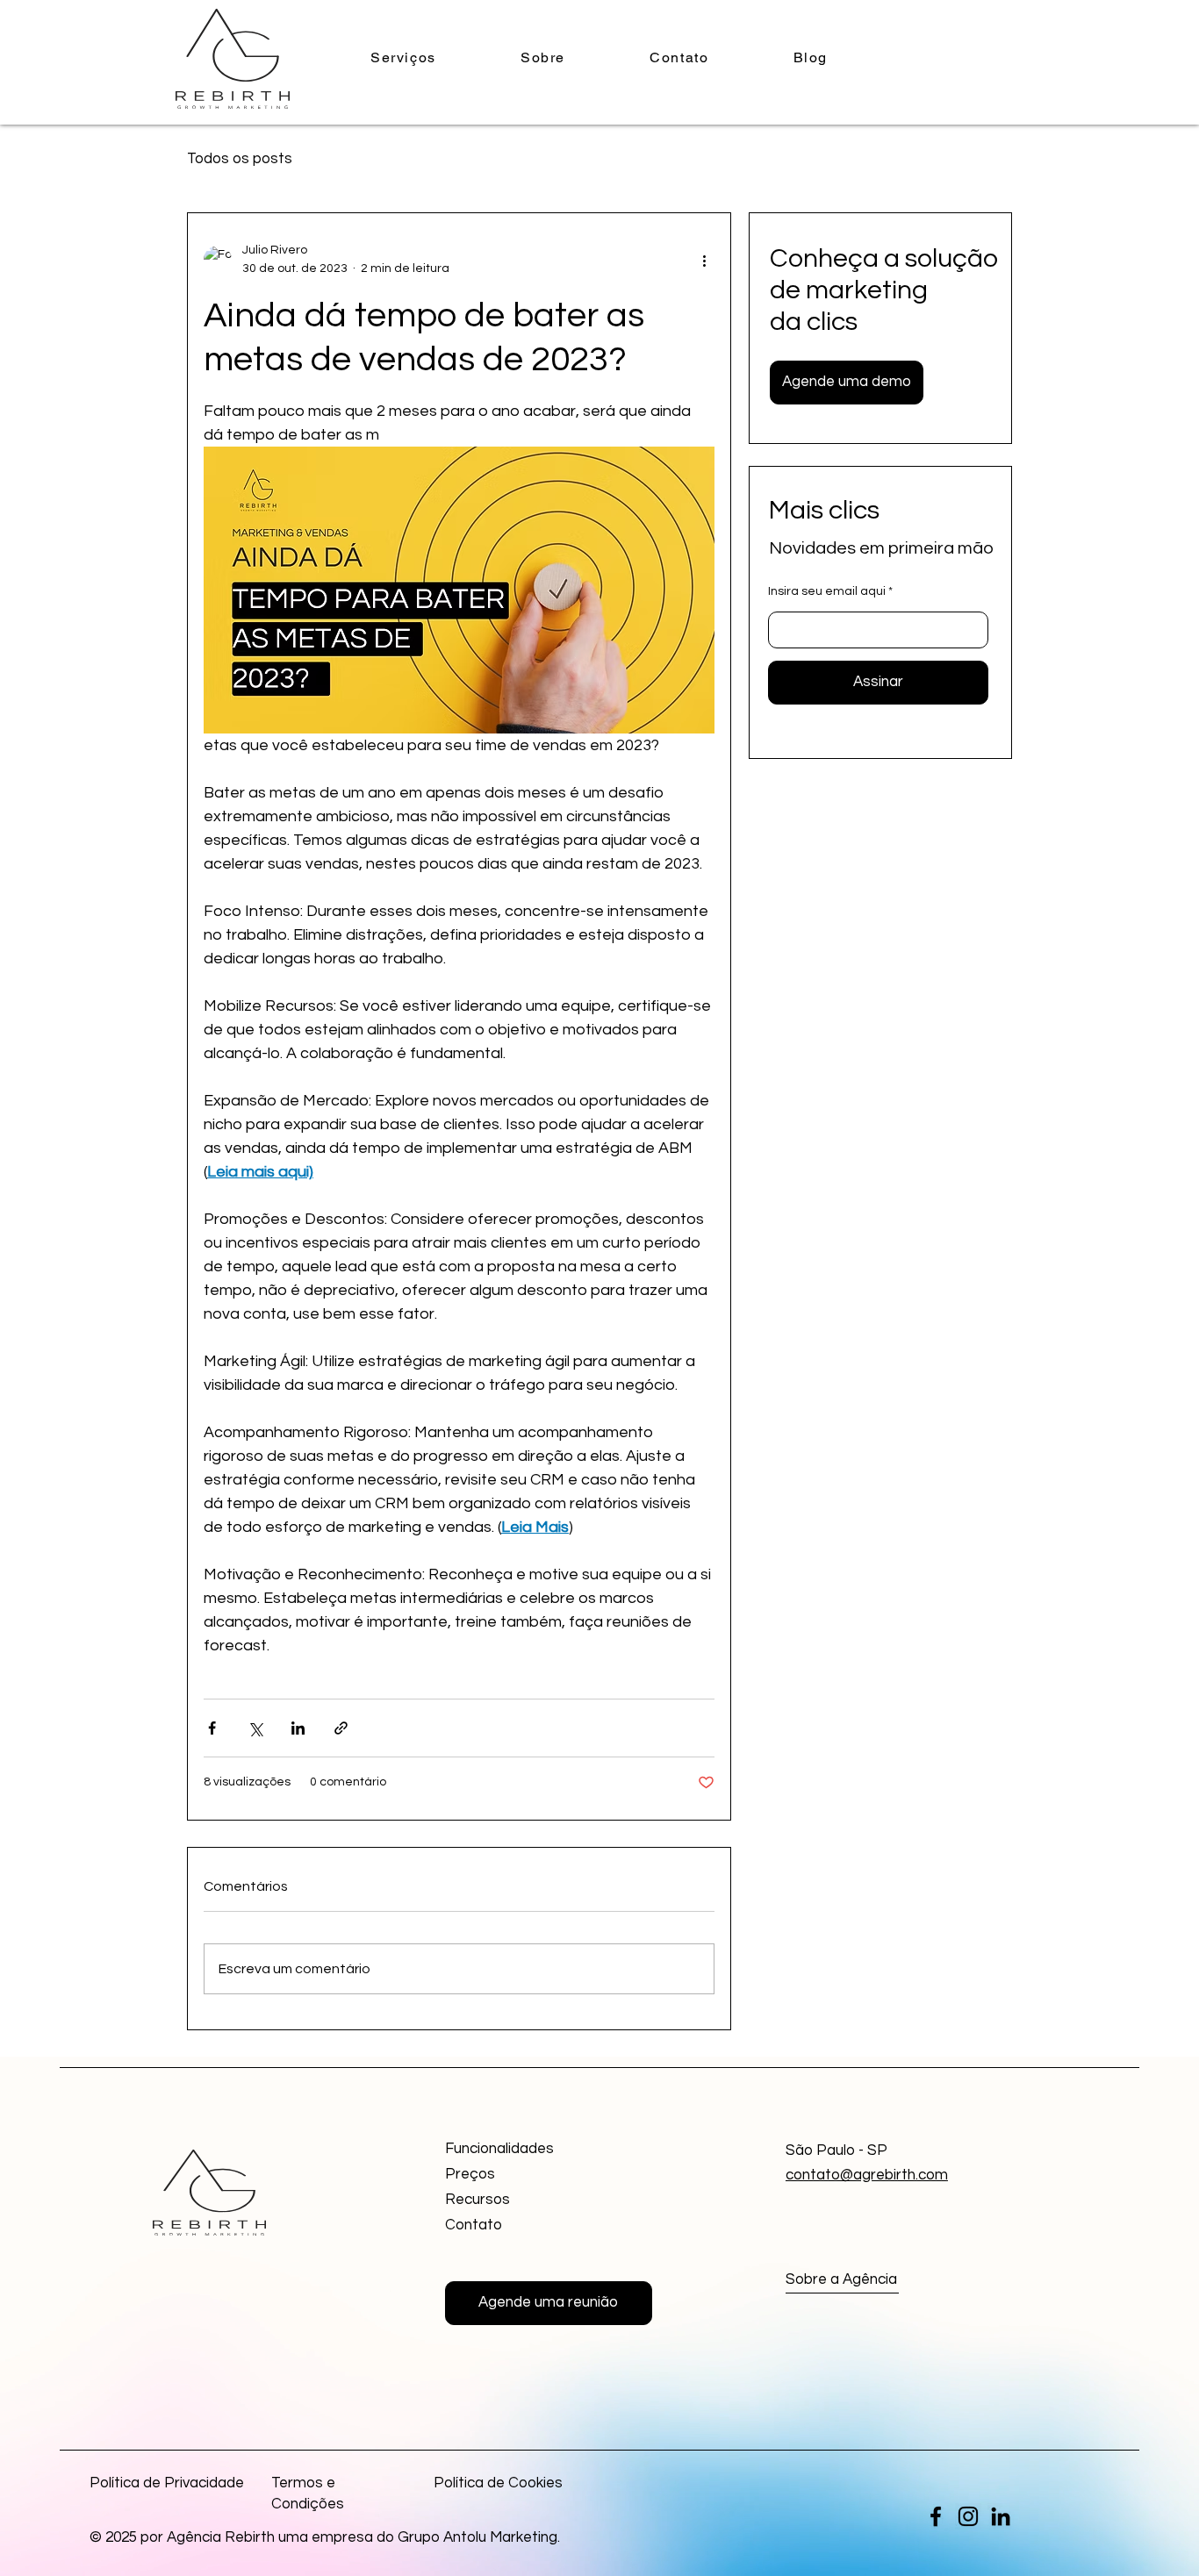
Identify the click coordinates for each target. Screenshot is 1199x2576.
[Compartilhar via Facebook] (212, 1728)
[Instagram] (968, 2516)
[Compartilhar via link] (341, 1728)
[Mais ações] (704, 260)
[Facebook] (936, 2516)
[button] (847, 383)
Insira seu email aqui (827, 591)
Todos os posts (240, 159)
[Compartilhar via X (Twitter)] (255, 1728)
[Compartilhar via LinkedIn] (298, 1728)
